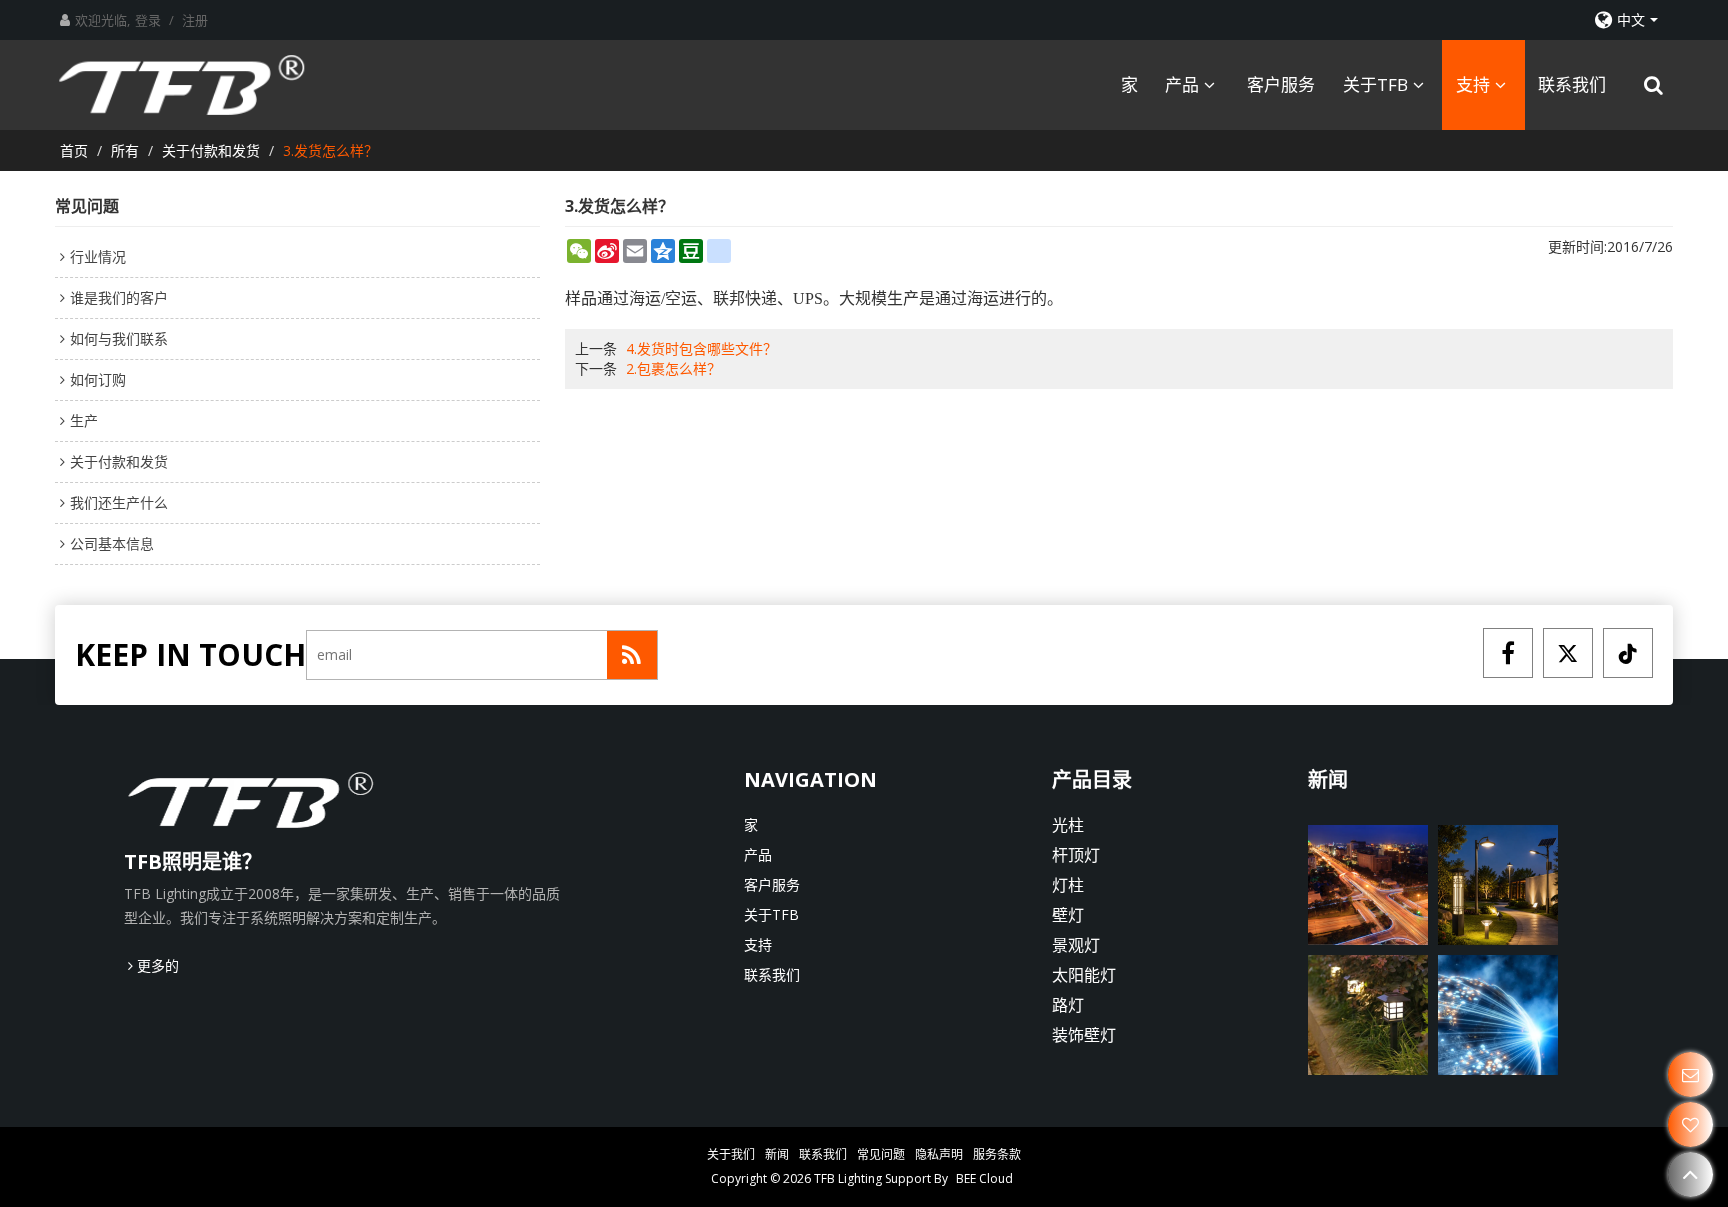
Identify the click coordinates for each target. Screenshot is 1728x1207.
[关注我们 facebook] (1508, 653)
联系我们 (1572, 84)
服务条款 (997, 1154)
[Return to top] (1690, 1174)
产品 (1182, 84)
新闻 (777, 1154)
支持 (1473, 84)
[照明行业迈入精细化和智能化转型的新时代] (1498, 885)
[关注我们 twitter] (1568, 653)
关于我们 (731, 1154)
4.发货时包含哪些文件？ (701, 348)
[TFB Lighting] (200, 85)
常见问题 (881, 1154)
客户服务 (1281, 84)
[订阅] (632, 655)
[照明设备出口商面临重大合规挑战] (1368, 1015)
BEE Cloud (984, 1178)
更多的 (158, 965)
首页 (74, 150)
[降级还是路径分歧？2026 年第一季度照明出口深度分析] (1498, 1015)
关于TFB (1375, 84)
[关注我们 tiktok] (1628, 653)
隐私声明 (939, 1154)
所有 (125, 150)
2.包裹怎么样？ (673, 368)
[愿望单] (1690, 1124)
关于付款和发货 (211, 150)
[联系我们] (1690, 1074)
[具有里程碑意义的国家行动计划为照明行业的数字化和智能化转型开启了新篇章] (1368, 885)
